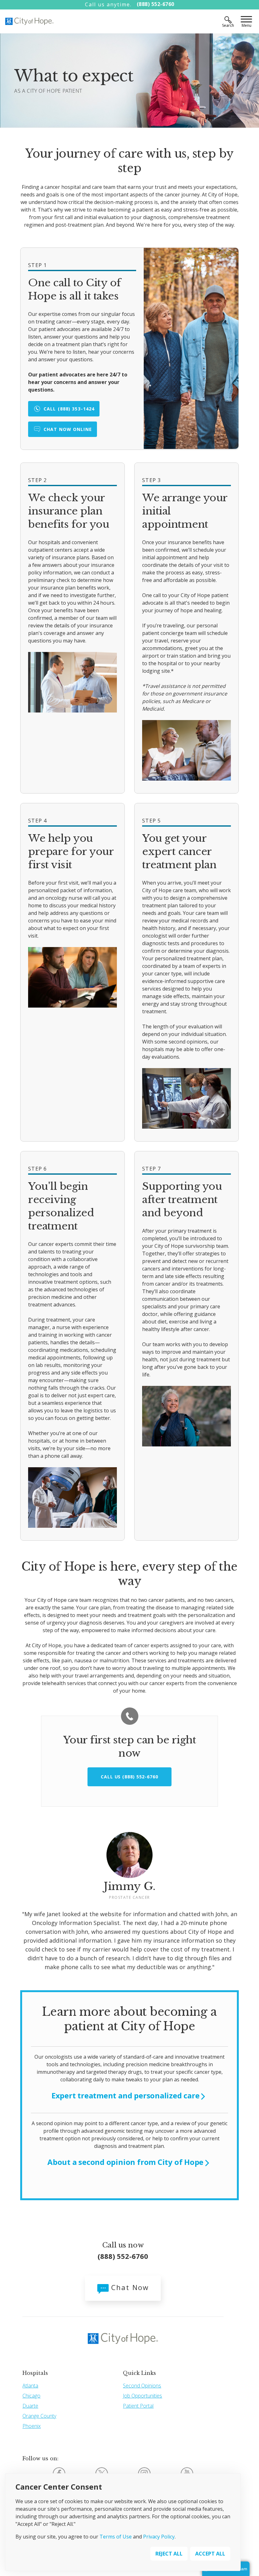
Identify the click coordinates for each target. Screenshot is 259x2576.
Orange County (39, 2416)
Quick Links (139, 2373)
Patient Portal (138, 2406)
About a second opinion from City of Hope (125, 2162)
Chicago (31, 2396)
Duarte (30, 2406)
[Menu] (246, 20)
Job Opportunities (142, 2396)
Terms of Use (116, 2537)
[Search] (228, 20)
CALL (69, 409)
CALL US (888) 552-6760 (129, 1777)
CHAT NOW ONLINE (68, 429)
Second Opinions (142, 2386)
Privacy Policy (159, 2537)
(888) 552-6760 (156, 4)
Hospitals (35, 2373)
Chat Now (129, 2287)
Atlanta (30, 2386)
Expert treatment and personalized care (126, 2096)
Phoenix (32, 2426)
